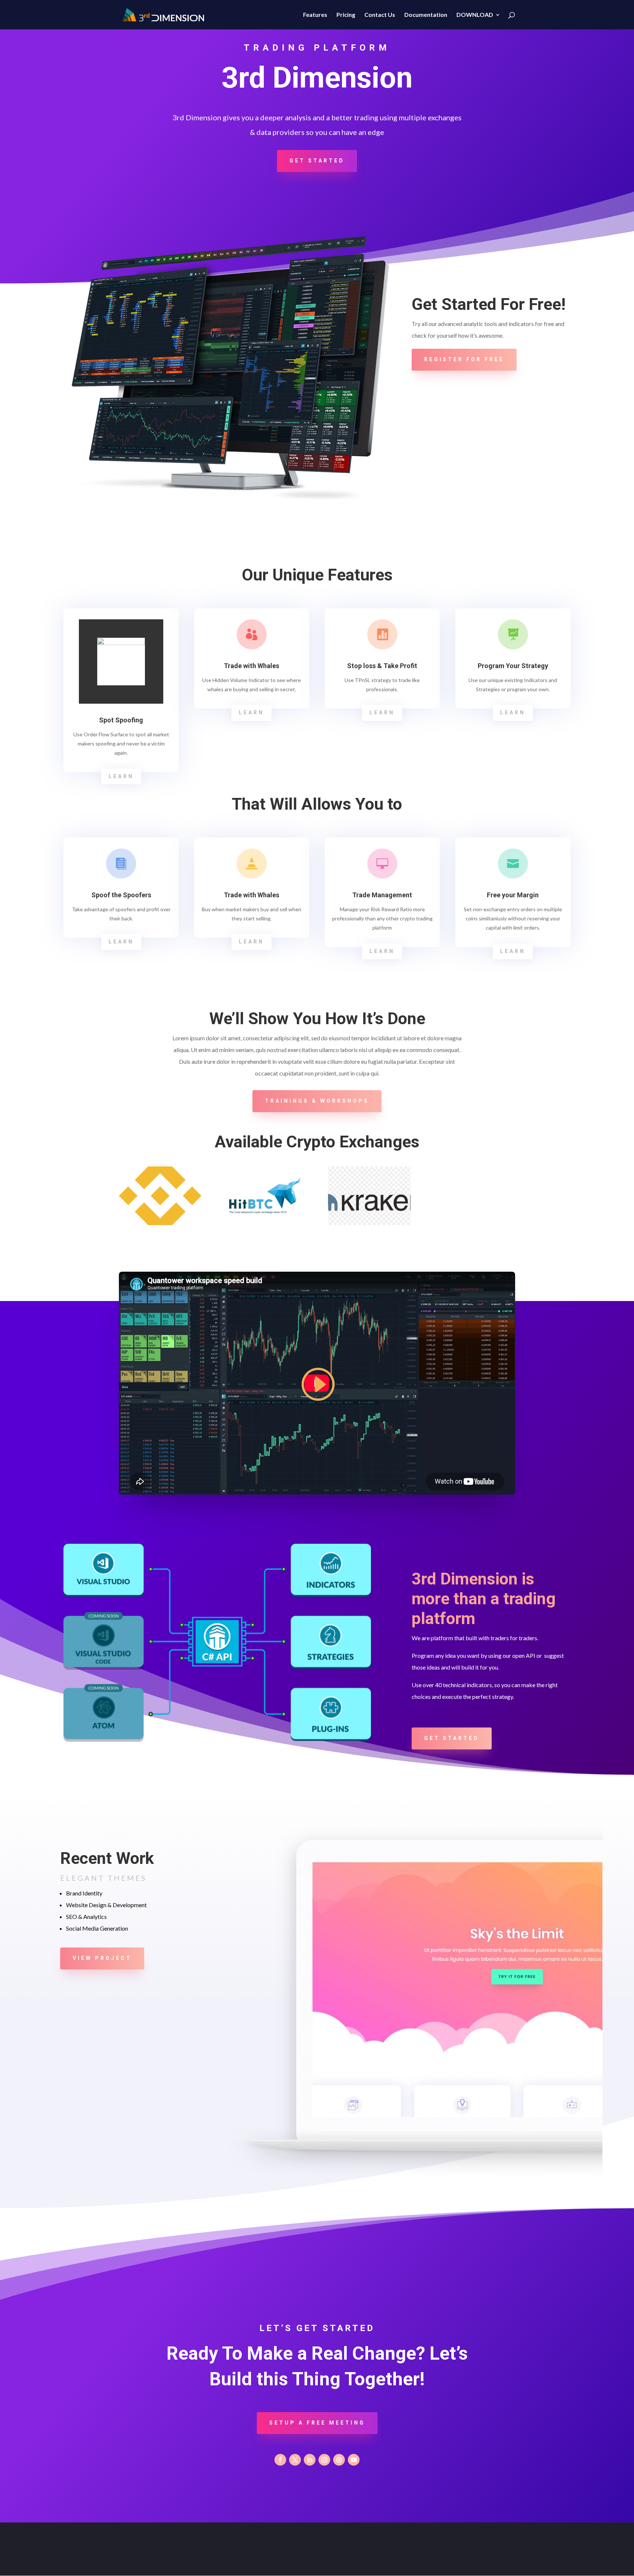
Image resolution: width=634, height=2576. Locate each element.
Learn (121, 776)
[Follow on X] (295, 2460)
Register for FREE (464, 359)
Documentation (426, 15)
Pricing (346, 15)
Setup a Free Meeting (317, 2423)
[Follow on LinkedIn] (310, 2460)
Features (315, 15)
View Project (102, 1958)
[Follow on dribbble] (339, 2460)
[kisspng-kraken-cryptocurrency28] (369, 1223)
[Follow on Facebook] (280, 2460)
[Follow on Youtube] (354, 2460)
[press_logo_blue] (265, 1223)
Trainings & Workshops (317, 1101)
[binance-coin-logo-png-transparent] (160, 1223)
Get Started (317, 161)
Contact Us (380, 15)
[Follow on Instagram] (324, 2460)
